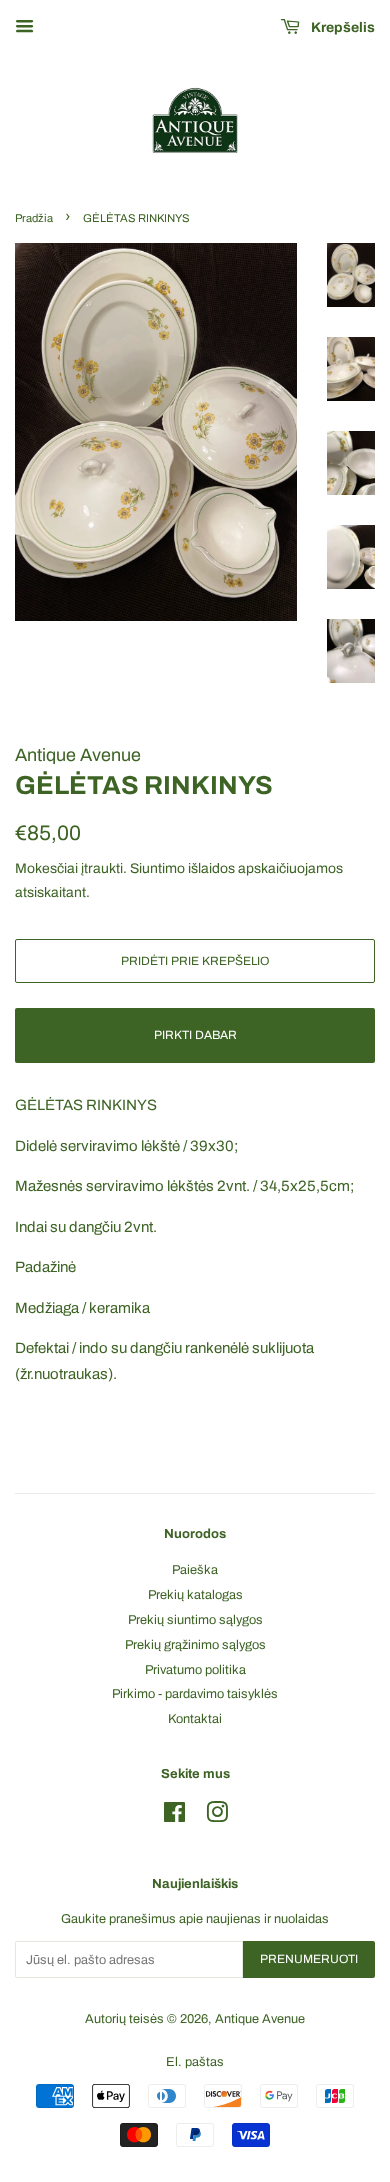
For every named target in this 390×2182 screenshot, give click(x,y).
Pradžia (34, 218)
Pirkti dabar (195, 1035)
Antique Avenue (260, 2019)
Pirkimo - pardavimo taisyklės (195, 1694)
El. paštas (195, 2062)
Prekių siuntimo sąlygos (195, 1620)
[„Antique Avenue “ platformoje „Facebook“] (174, 1817)
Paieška (195, 1570)
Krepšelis (341, 27)
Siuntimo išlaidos (182, 868)
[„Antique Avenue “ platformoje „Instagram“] (217, 1817)
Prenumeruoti (309, 1959)
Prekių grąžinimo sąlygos (195, 1645)
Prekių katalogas (195, 1595)
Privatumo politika (195, 1670)
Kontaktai (195, 1719)
